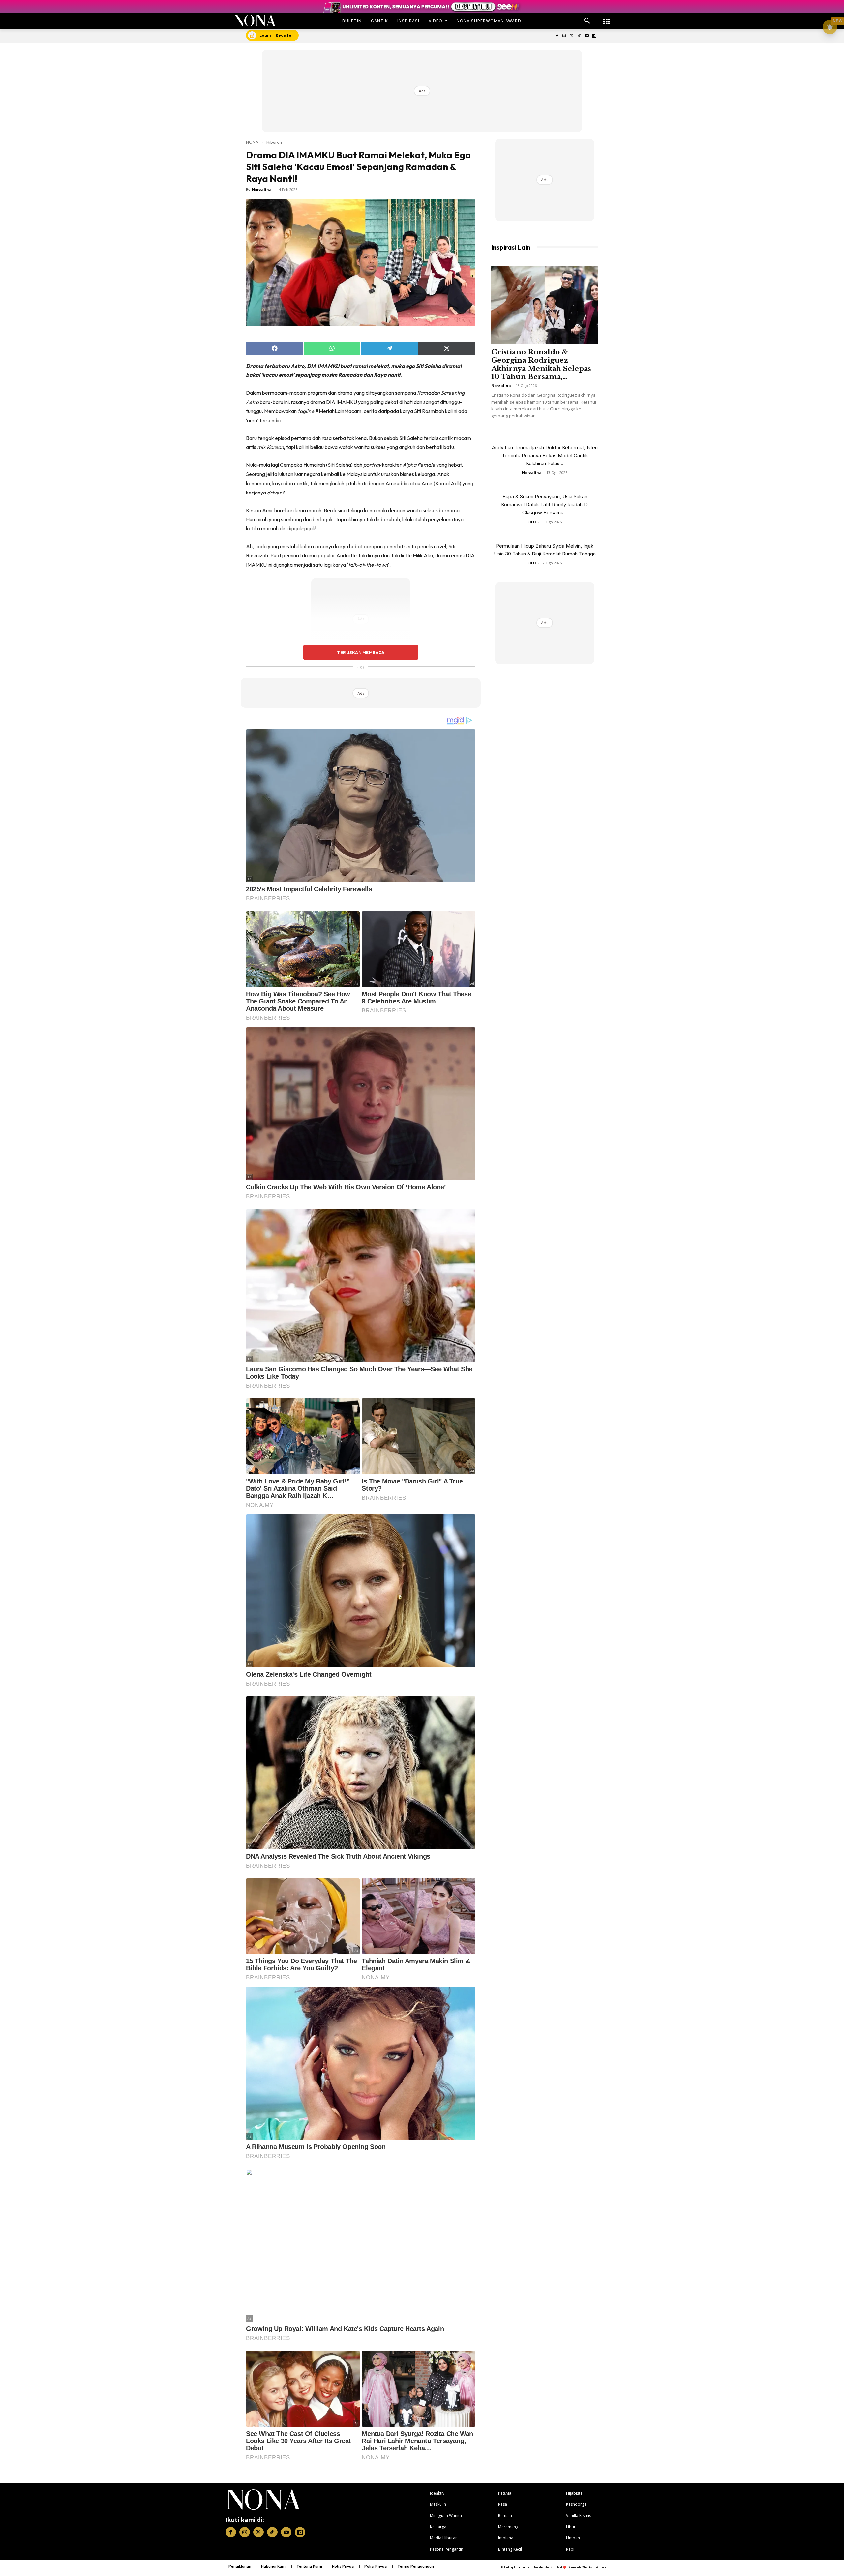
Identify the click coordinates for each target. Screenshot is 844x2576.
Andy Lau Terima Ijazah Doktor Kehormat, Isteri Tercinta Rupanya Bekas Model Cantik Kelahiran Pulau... (545, 455)
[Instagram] (564, 36)
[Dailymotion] (594, 36)
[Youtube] (587, 36)
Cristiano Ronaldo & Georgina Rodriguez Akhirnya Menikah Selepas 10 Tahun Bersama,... (541, 364)
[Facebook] (557, 36)
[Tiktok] (579, 36)
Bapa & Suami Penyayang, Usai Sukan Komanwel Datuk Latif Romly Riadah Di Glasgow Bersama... (545, 505)
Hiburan (274, 142)
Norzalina (262, 189)
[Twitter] (572, 36)
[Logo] (255, 21)
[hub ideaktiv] (607, 18)
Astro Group (597, 2567)
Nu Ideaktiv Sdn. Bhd (548, 2567)
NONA (252, 142)
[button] (587, 21)
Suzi (532, 522)
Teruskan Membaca (361, 652)
